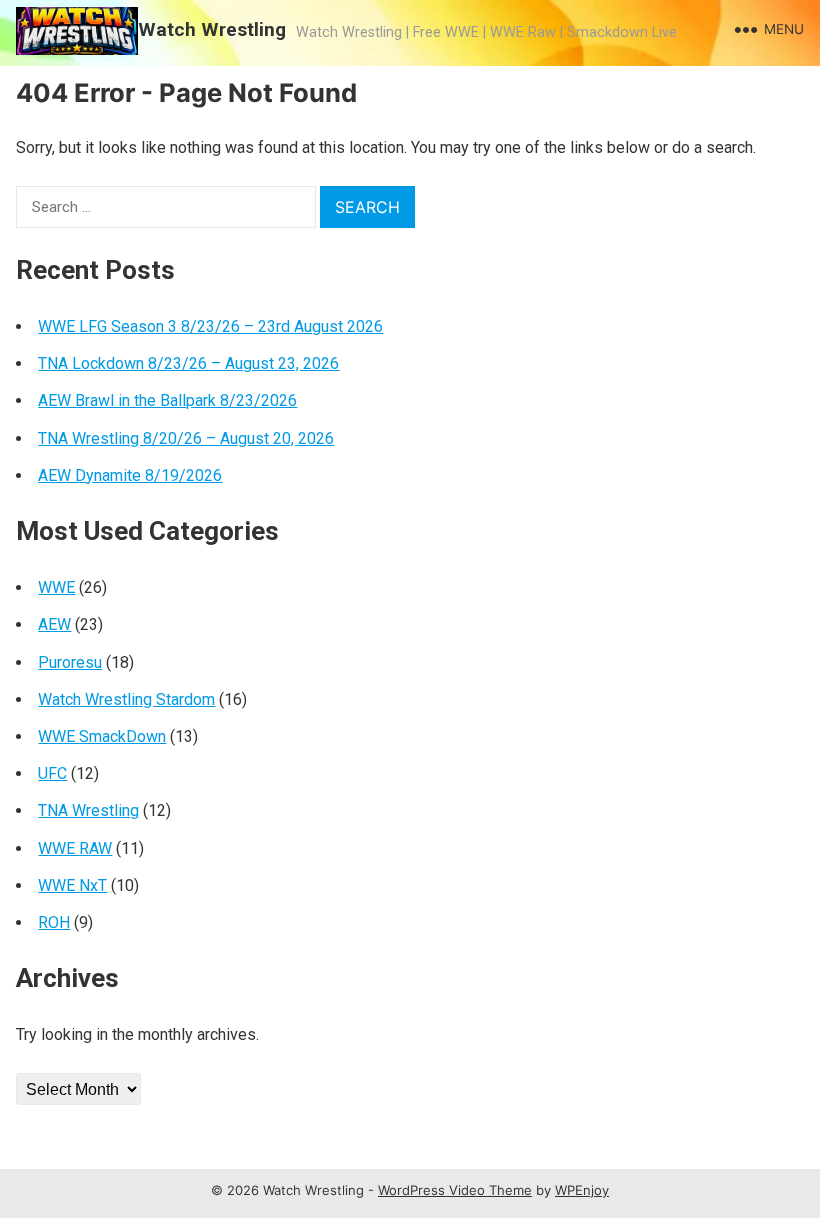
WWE (56, 587)
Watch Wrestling (212, 29)
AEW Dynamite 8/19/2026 (130, 475)
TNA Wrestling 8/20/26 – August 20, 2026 (186, 438)
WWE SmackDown (102, 736)
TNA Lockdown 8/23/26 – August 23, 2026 (188, 363)
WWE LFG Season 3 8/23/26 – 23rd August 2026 (210, 326)
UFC (52, 773)
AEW (54, 624)
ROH (54, 922)
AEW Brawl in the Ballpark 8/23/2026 (167, 400)
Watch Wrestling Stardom (126, 699)
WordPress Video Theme (455, 1190)
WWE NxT (72, 885)
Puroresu (70, 662)
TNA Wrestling (88, 810)
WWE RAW (75, 848)
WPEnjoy (582, 1190)
